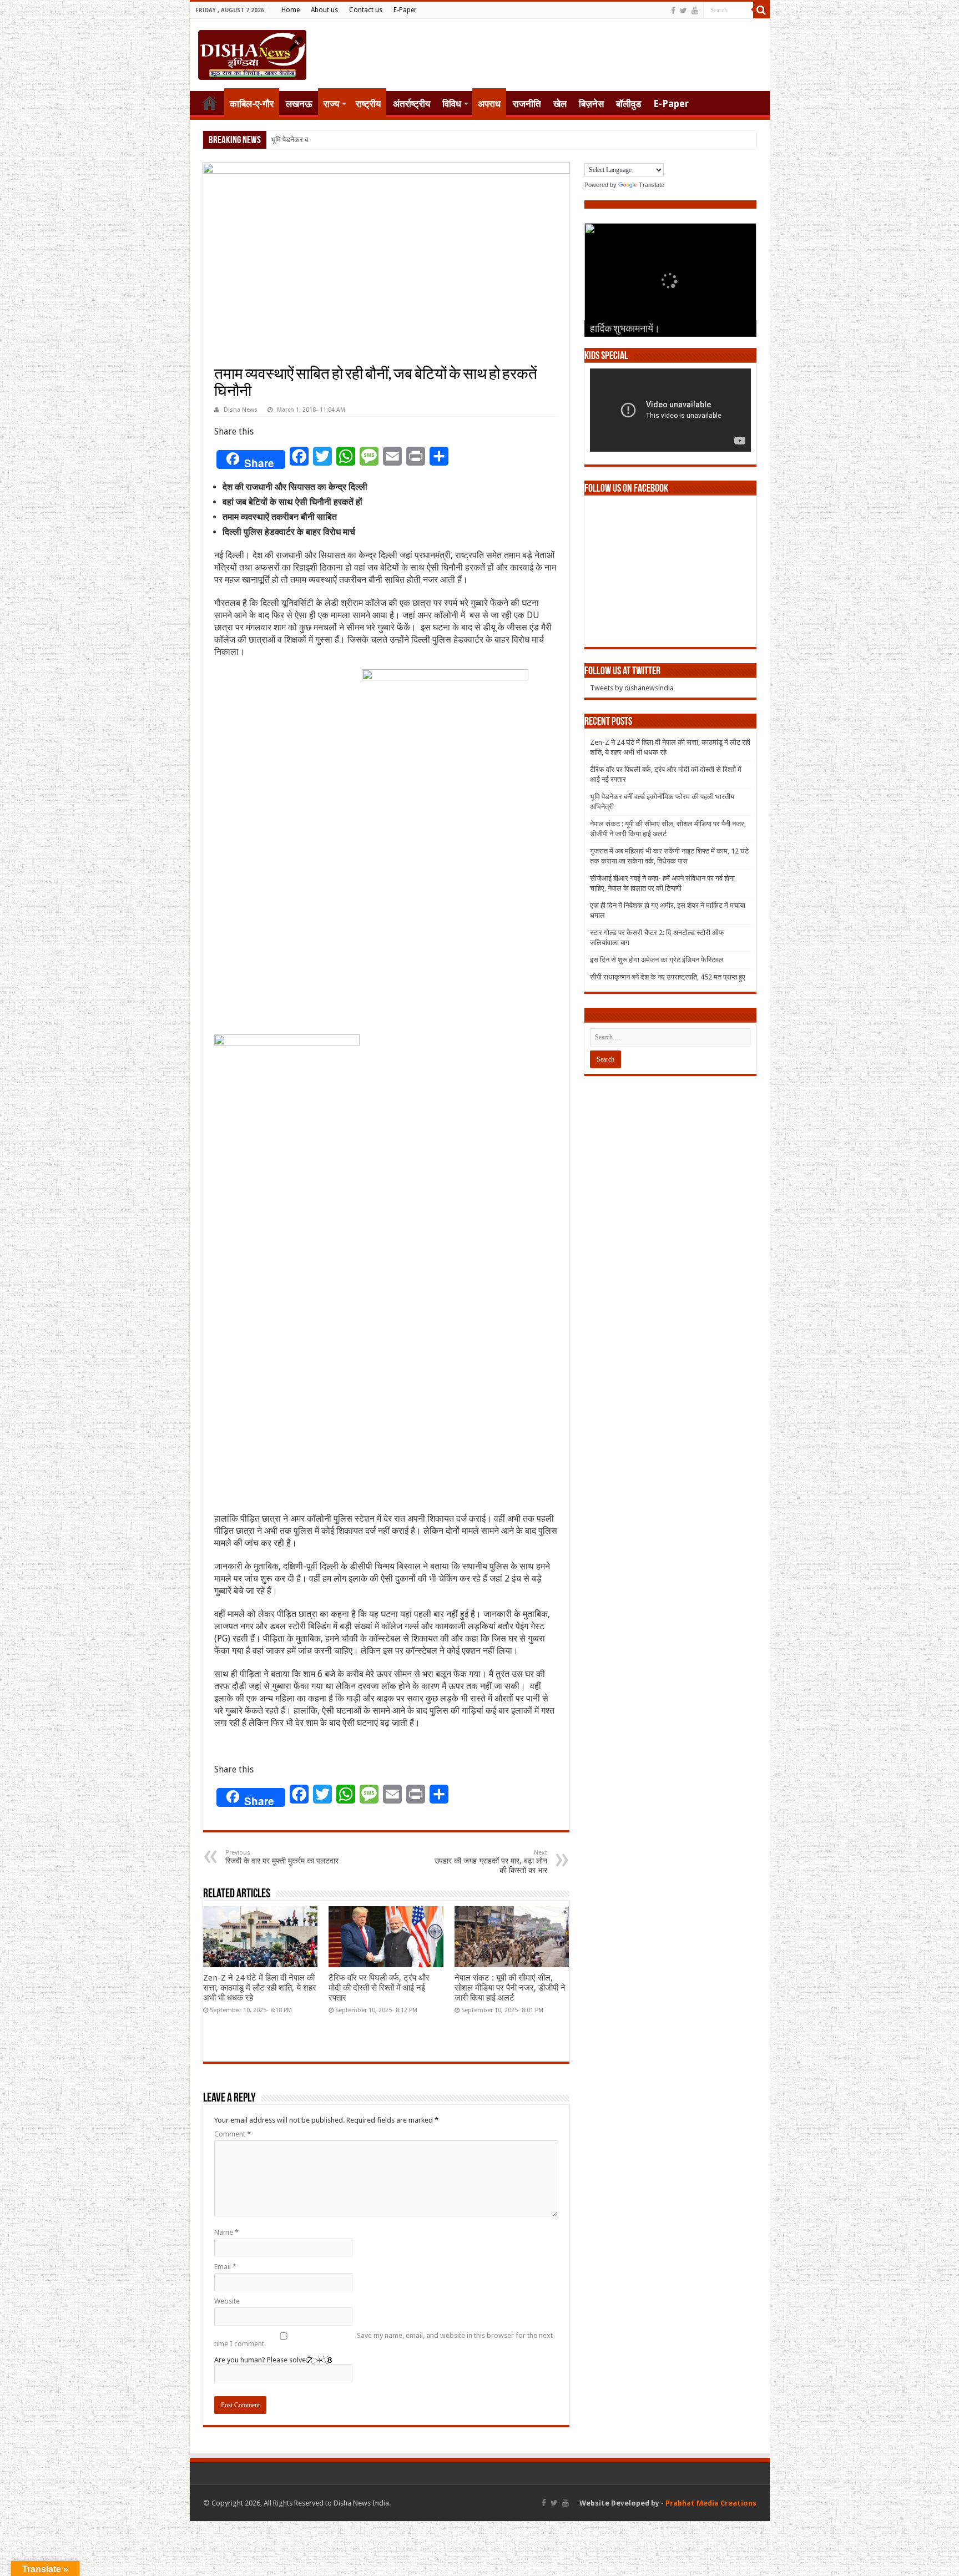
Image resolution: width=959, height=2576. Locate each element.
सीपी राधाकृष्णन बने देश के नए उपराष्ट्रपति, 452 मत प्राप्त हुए (668, 977)
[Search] (761, 10)
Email (225, 2267)
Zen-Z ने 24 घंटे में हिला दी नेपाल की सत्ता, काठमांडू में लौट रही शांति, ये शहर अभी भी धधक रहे (260, 1988)
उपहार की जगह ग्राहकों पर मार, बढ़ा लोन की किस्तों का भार (491, 1862)
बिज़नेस (591, 104)
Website (227, 2301)
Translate (652, 185)
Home (291, 10)
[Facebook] (673, 11)
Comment (233, 2134)
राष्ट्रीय (368, 104)
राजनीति (527, 104)
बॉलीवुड (629, 104)
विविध (452, 104)
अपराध (489, 104)
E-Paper (405, 10)
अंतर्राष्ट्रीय (412, 104)
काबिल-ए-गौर (252, 104)
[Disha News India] (252, 53)
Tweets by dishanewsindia (632, 688)
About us (324, 10)
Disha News (241, 410)
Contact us (366, 10)
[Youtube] (695, 11)
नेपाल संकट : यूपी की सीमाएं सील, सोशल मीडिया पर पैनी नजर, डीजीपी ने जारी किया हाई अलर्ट (510, 1988)
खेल (560, 104)
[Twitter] (683, 11)
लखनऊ (299, 104)
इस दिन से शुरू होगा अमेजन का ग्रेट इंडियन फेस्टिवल (657, 960)
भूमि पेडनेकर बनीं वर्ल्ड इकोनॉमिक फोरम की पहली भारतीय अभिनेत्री (356, 140)
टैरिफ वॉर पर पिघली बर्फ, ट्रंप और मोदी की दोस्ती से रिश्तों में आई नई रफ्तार (379, 1988)
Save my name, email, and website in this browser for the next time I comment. (383, 2340)
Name (226, 2232)
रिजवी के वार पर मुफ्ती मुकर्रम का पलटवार (282, 1857)
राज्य (331, 104)
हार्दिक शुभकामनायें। (625, 330)
